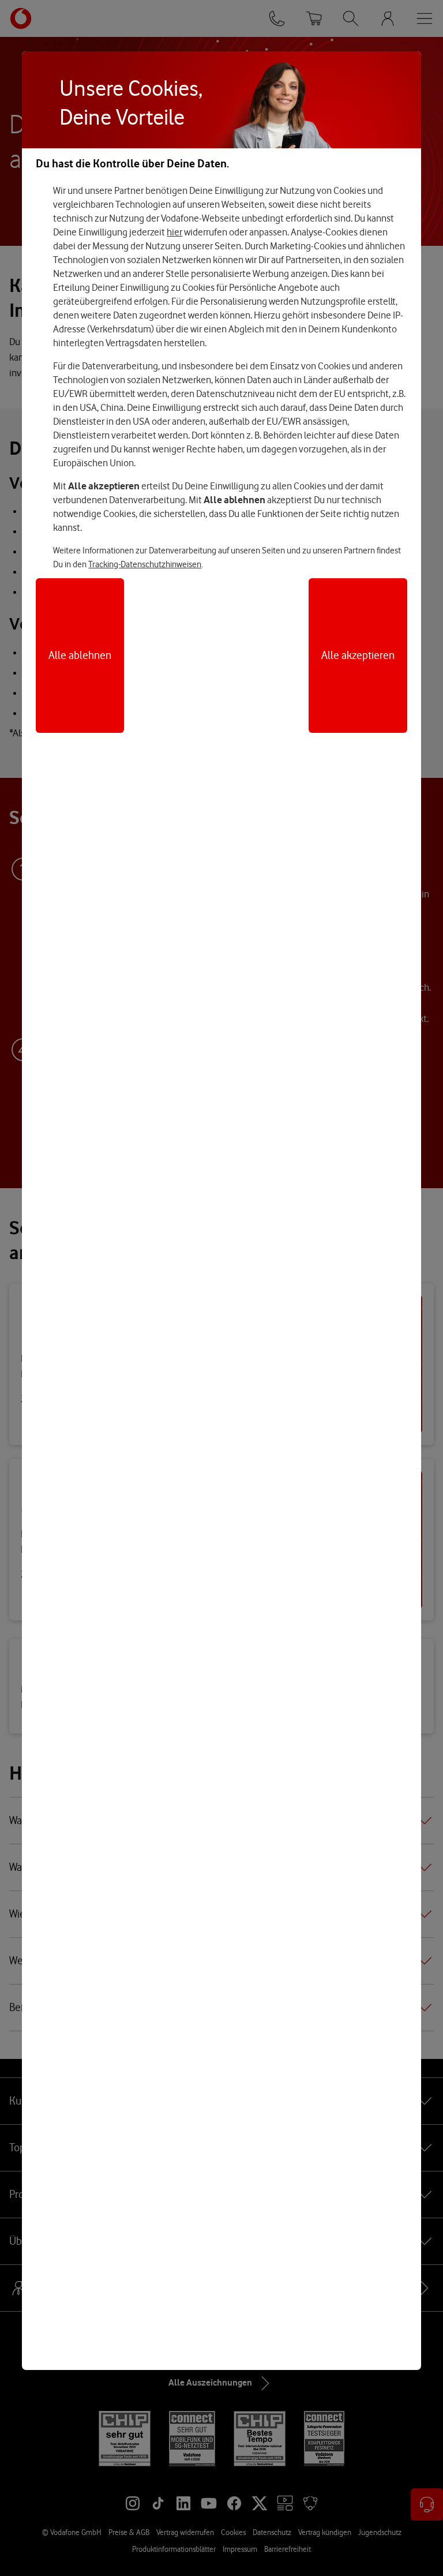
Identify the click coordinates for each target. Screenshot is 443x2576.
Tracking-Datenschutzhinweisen (145, 564)
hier (174, 232)
